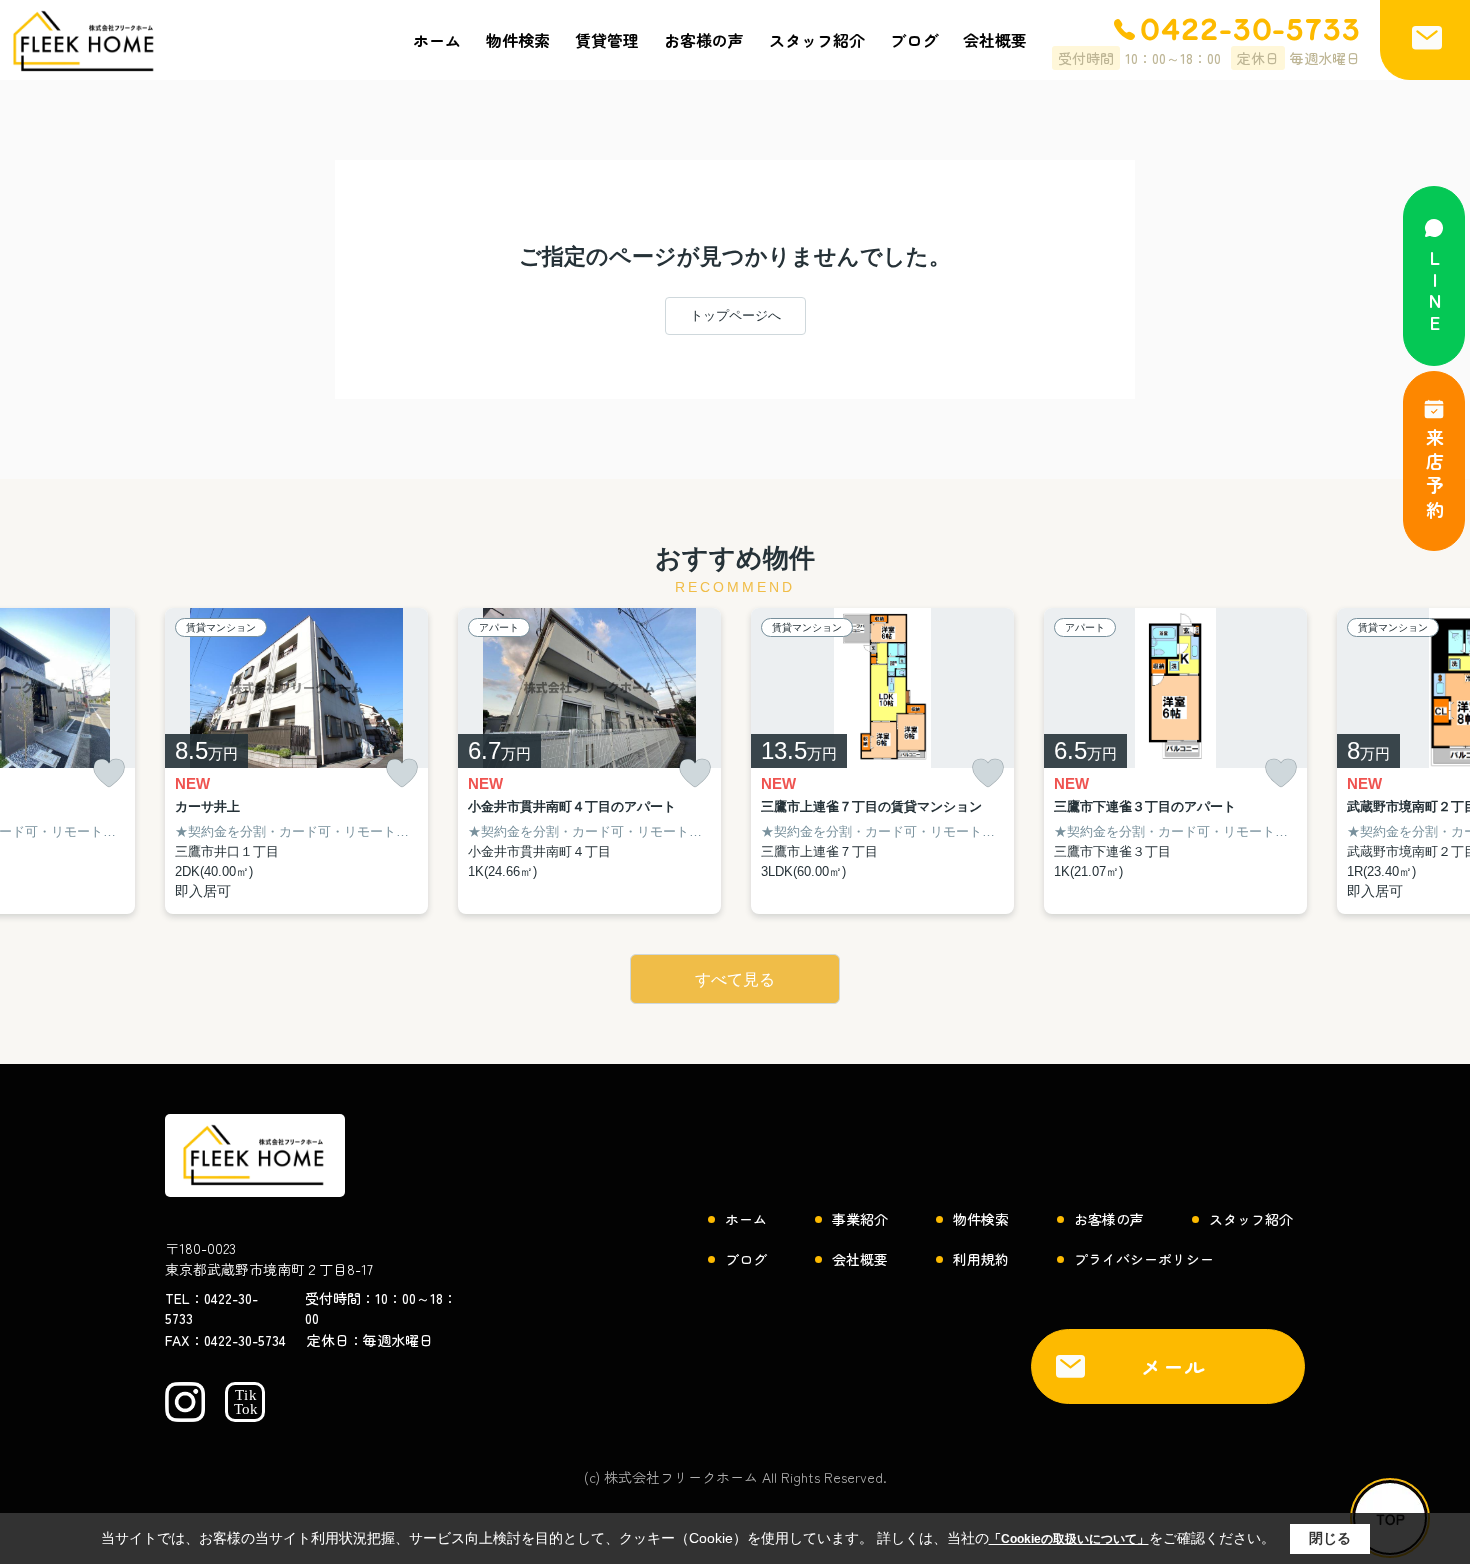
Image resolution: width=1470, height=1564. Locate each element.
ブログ (914, 40)
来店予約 (1435, 476)
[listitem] (296, 761)
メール (1174, 1366)
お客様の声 (704, 40)
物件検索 (518, 40)
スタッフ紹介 (817, 40)
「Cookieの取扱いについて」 (1069, 1539)
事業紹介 (860, 1219)
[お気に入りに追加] (109, 773)
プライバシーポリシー (1144, 1259)
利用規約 (981, 1259)
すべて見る (735, 979)
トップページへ (735, 315)
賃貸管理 (607, 40)
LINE (1435, 292)
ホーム (437, 40)
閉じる (1330, 1538)
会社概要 (995, 40)
